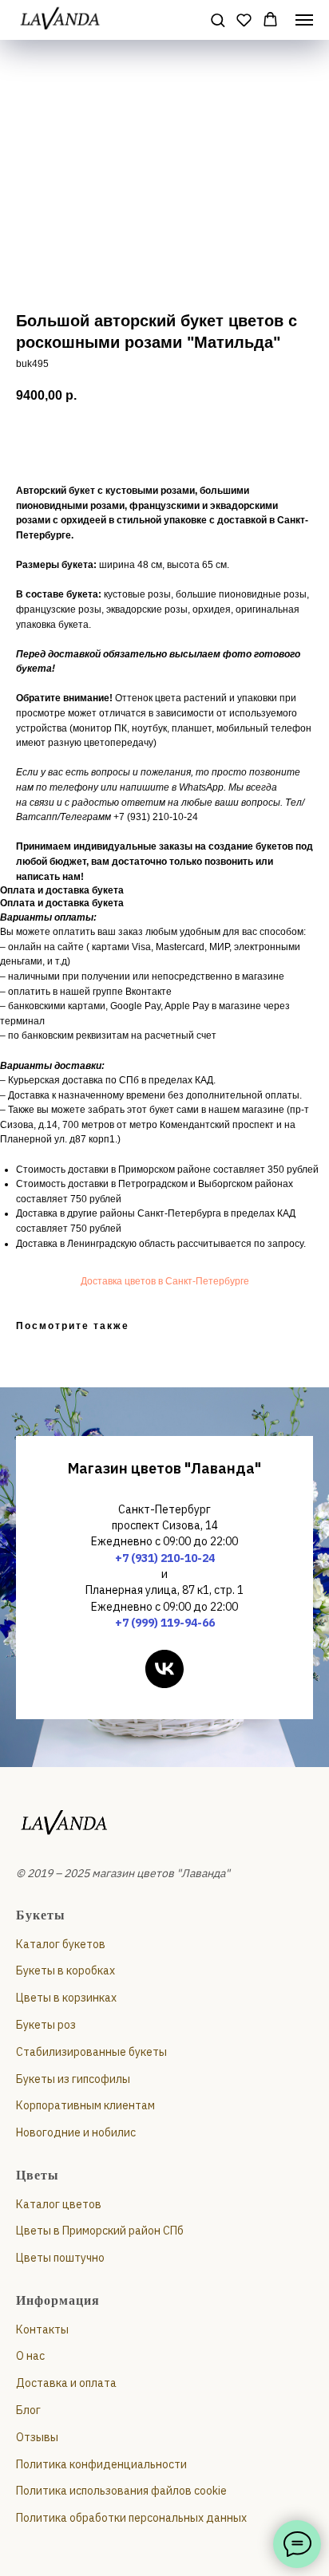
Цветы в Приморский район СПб (100, 2231)
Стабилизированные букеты (91, 2052)
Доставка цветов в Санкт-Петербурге (165, 1281)
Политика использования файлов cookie (121, 2491)
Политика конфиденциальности (101, 2464)
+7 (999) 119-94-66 (165, 1623)
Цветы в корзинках (66, 1998)
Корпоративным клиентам (85, 2105)
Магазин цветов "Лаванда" (164, 1468)
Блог (28, 2410)
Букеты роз (46, 2025)
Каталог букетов (61, 1944)
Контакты (42, 2329)
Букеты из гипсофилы (73, 2079)
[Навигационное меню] (304, 20)
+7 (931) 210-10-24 (165, 1558)
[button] (218, 20)
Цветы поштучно (60, 2258)
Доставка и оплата (66, 2383)
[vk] (164, 1669)
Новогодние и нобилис (76, 2132)
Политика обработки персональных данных (131, 2518)
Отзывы (37, 2437)
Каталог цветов (59, 2204)
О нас (30, 2356)
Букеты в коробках (65, 1970)
